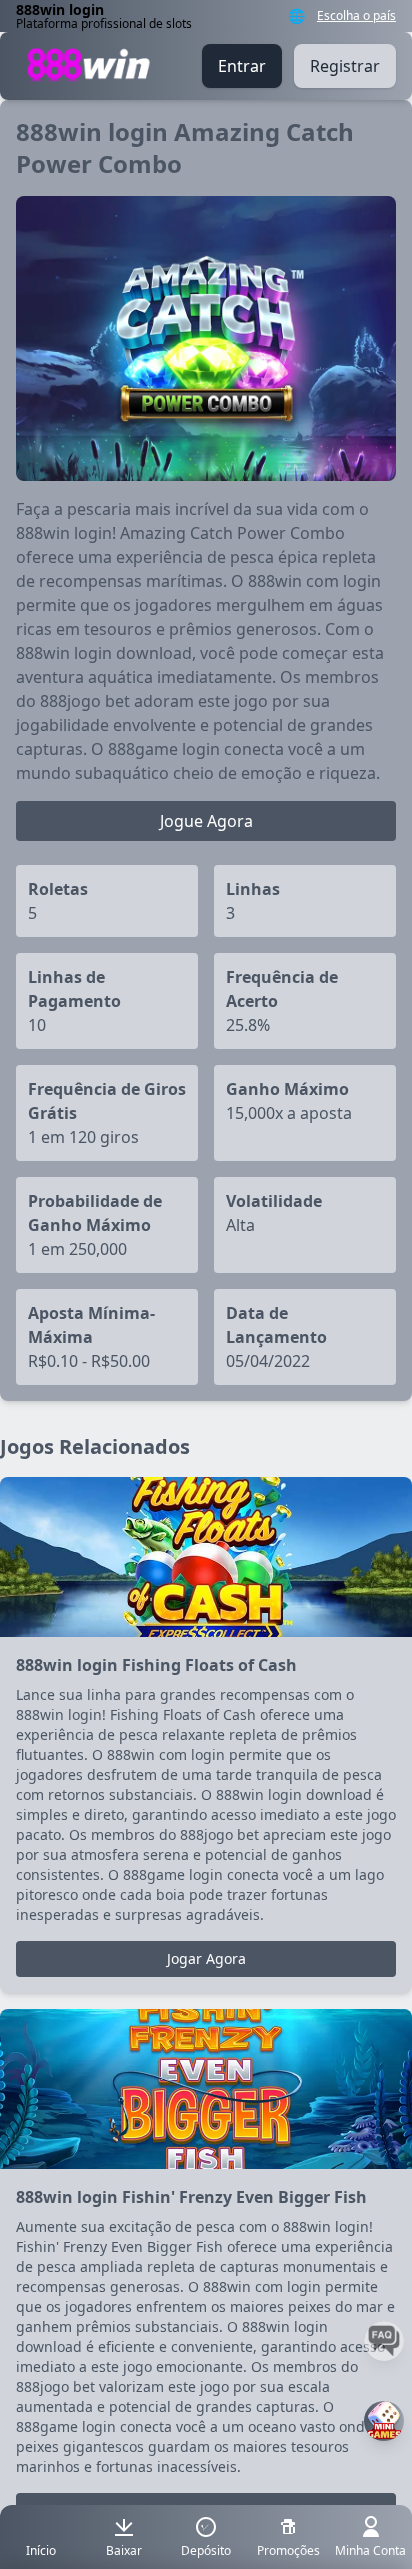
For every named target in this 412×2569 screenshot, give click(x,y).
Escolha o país (356, 16)
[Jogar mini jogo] (384, 2421)
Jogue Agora (206, 821)
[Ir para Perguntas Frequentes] (384, 2341)
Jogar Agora (206, 1958)
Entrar (242, 66)
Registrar (345, 66)
